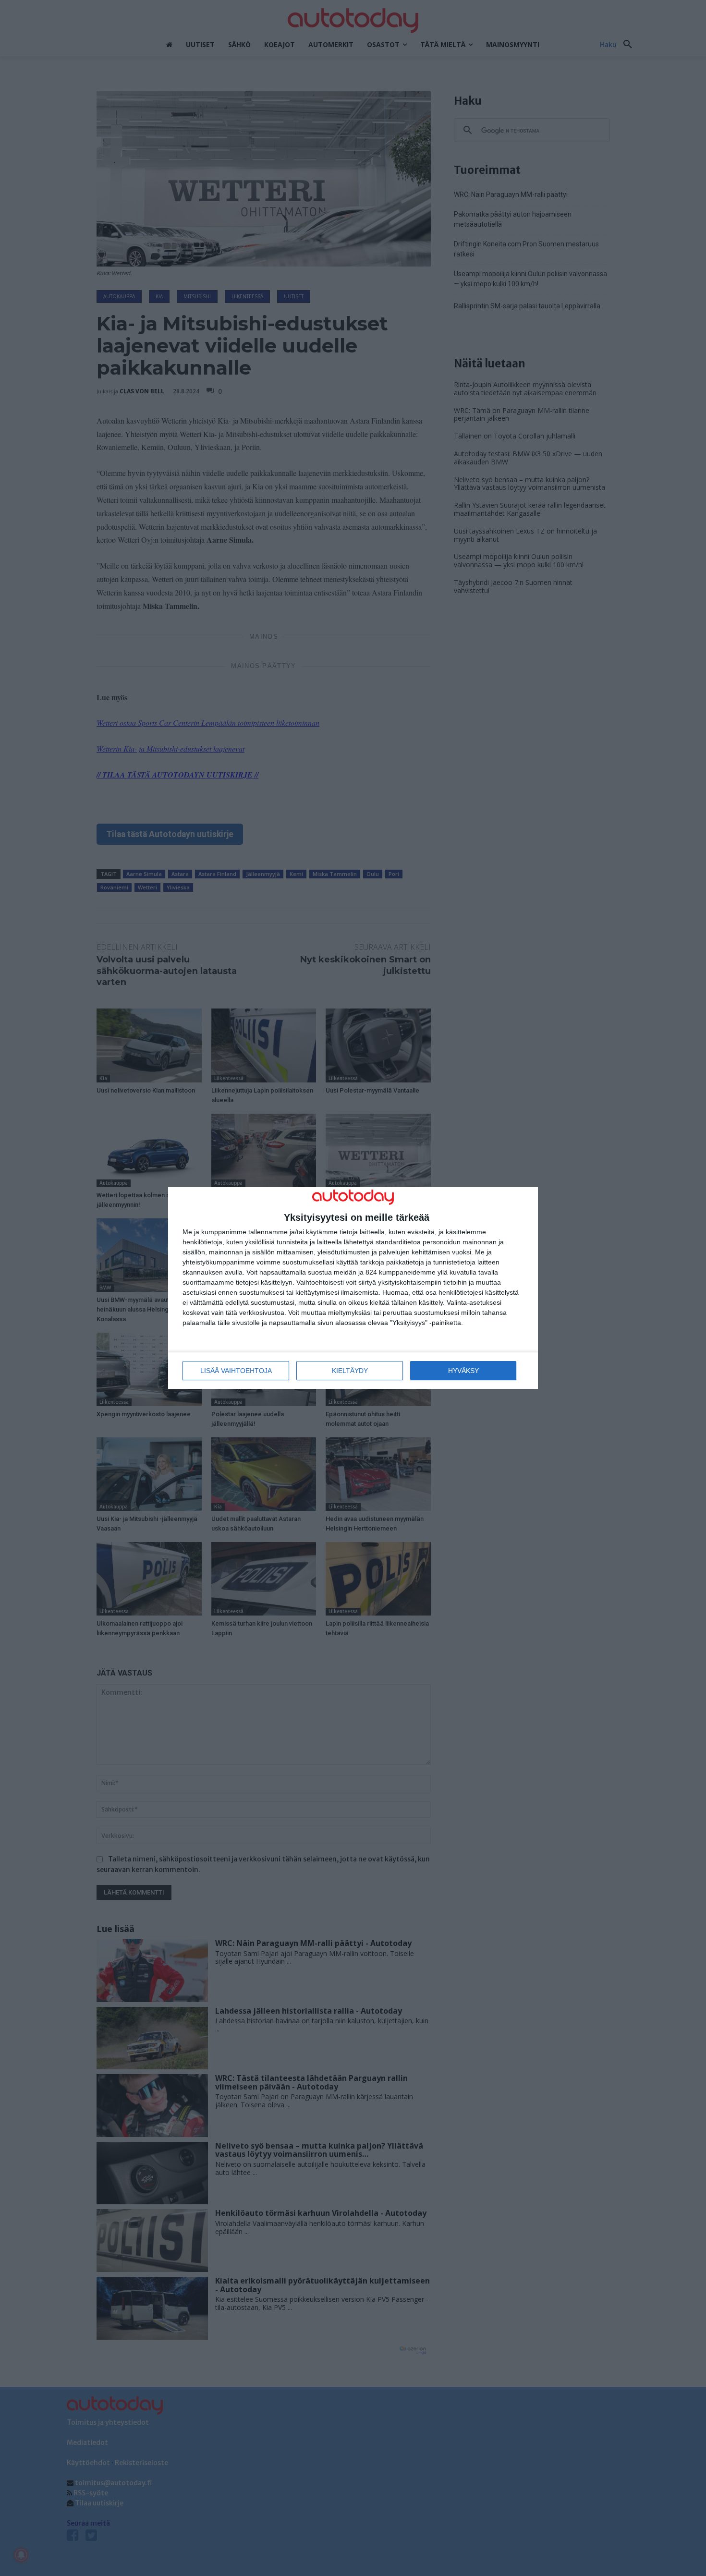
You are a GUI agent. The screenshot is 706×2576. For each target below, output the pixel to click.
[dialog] (353, 1288)
